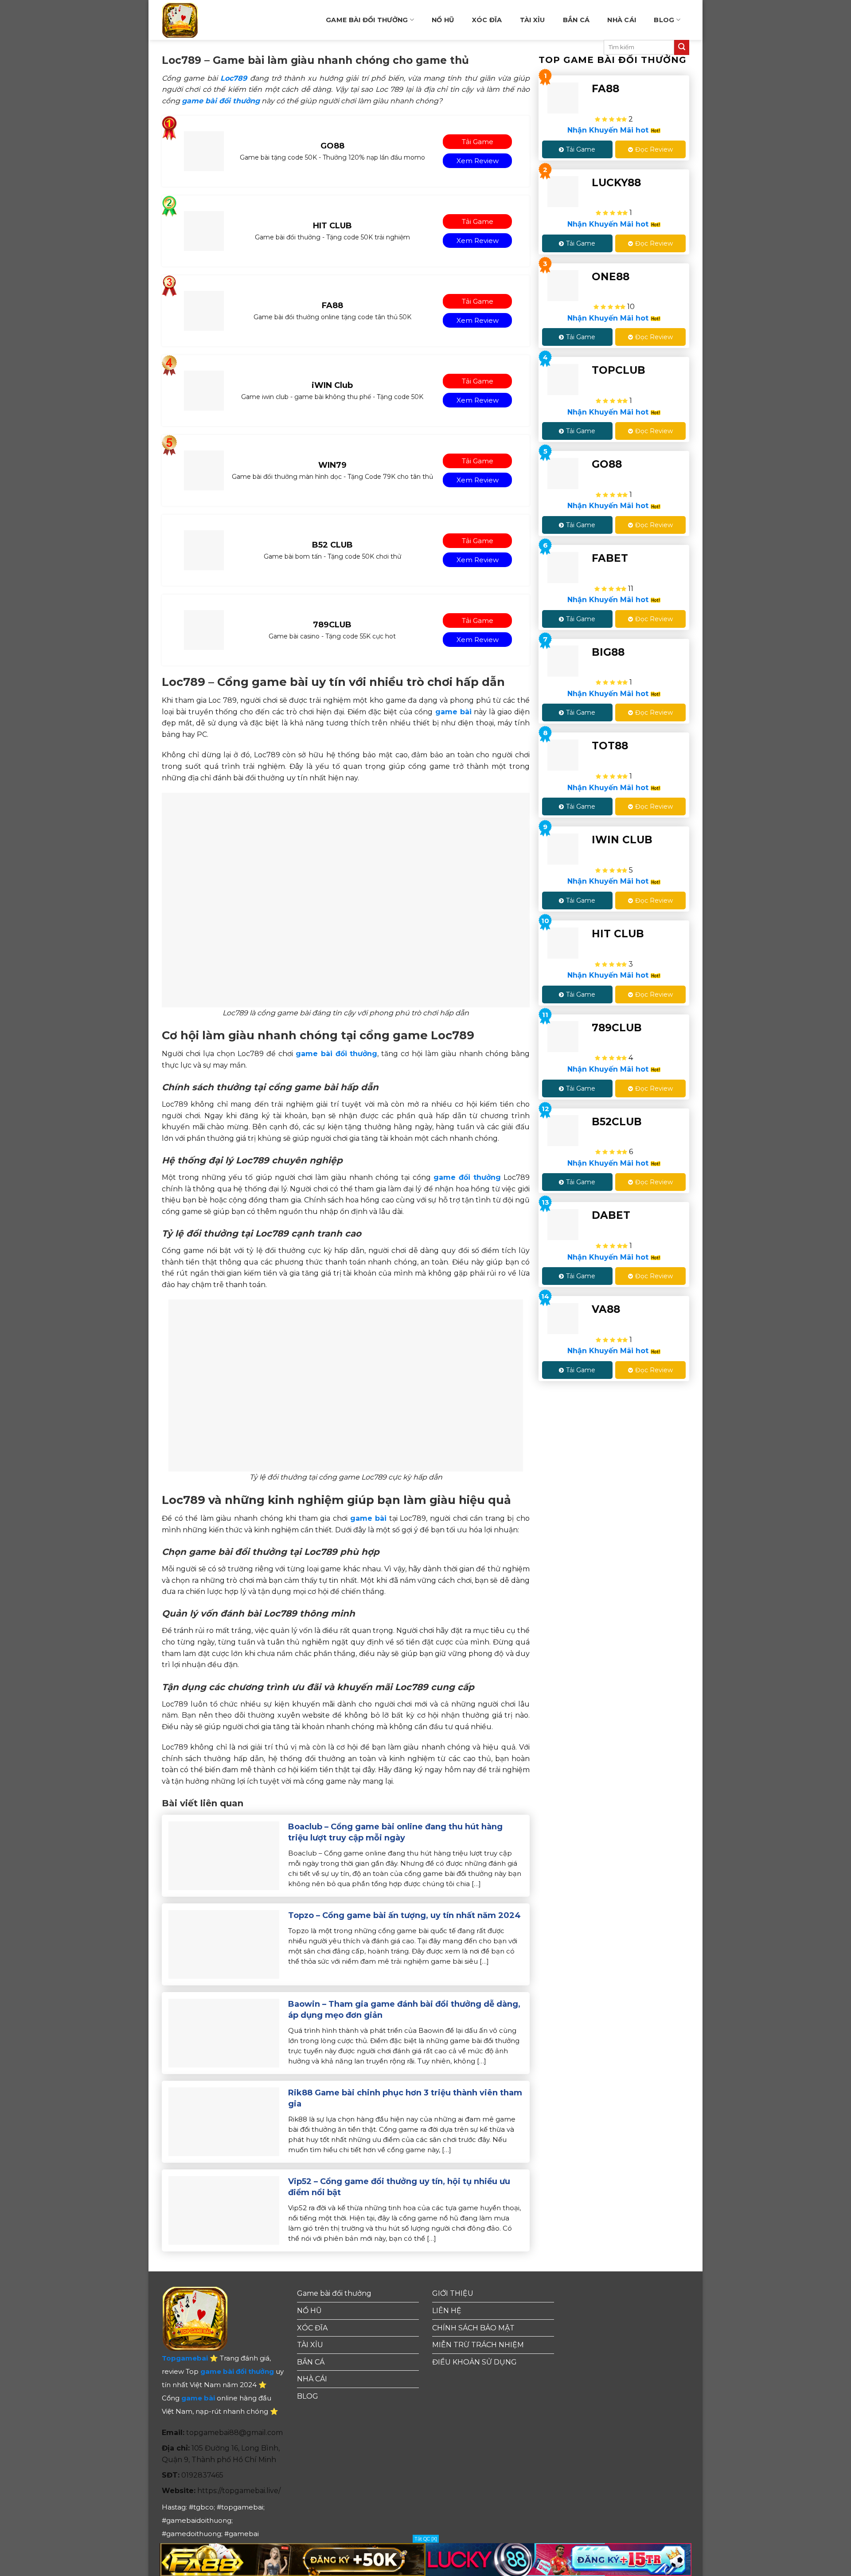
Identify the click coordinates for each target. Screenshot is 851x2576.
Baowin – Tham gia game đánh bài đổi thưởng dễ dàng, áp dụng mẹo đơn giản (404, 2010)
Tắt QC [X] (426, 2539)
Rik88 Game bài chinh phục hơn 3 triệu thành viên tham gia (405, 2098)
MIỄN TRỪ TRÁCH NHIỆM (478, 2345)
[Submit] (682, 47)
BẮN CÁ (576, 20)
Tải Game (581, 149)
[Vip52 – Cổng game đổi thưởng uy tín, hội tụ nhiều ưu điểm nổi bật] (224, 2210)
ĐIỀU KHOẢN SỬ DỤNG (474, 2362)
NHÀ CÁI (622, 20)
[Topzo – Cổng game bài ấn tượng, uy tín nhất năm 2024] (224, 1944)
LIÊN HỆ (447, 2311)
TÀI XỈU (533, 20)
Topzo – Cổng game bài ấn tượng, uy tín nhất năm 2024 (404, 1915)
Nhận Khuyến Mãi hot (609, 130)
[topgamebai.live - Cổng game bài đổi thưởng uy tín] (194, 20)
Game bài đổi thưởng (367, 20)
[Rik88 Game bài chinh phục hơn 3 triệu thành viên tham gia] (224, 2121)
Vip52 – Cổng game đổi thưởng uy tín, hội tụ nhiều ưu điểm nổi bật (399, 2187)
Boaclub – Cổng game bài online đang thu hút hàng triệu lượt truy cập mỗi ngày (395, 1832)
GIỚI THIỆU (453, 2293)
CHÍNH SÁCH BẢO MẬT (473, 2328)
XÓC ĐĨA (487, 20)
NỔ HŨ (443, 20)
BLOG (664, 20)
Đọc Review (654, 149)
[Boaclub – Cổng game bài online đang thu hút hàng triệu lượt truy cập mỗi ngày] (224, 1855)
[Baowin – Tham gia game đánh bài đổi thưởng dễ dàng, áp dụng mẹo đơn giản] (224, 2033)
